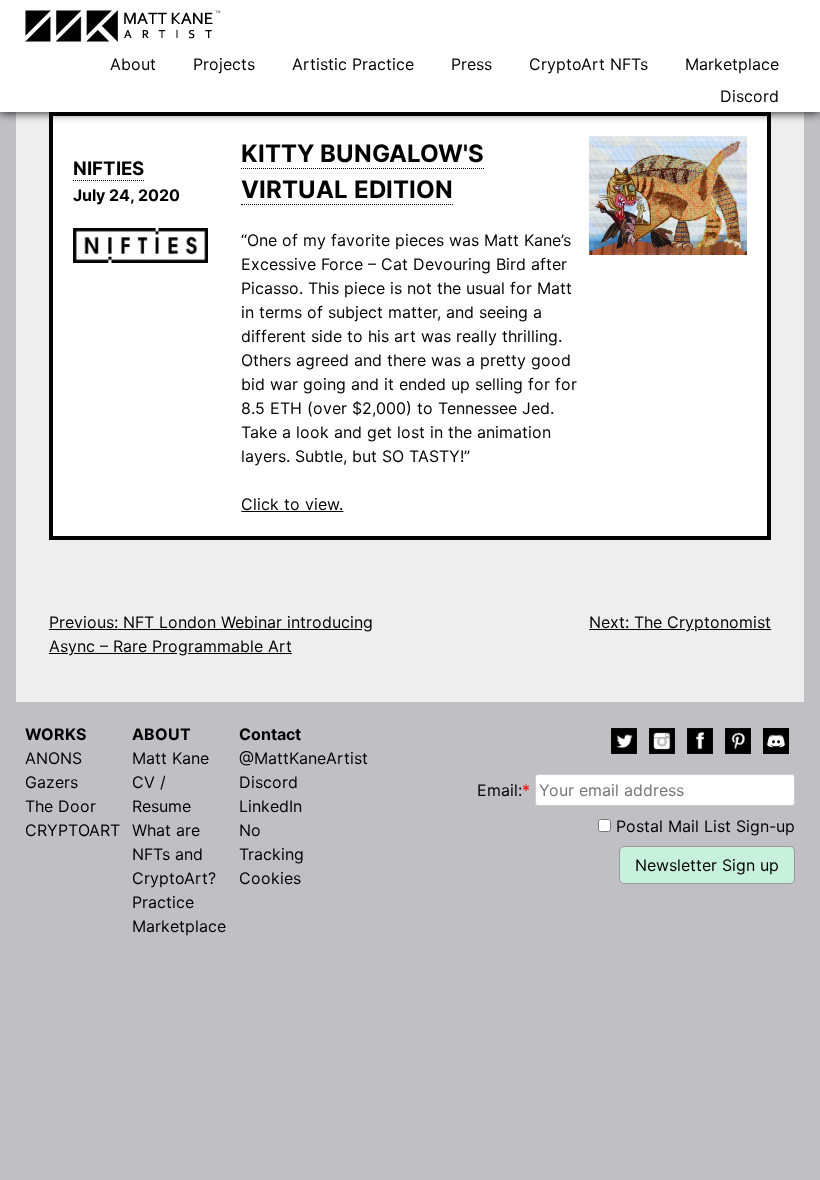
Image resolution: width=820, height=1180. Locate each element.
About (133, 64)
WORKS (55, 734)
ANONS (53, 758)
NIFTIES (108, 168)
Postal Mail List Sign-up (705, 826)
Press (471, 64)
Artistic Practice (353, 64)
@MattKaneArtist (303, 758)
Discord (749, 96)
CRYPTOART (72, 830)
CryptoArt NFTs (588, 64)
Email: (503, 790)
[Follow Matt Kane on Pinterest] (738, 744)
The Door (60, 806)
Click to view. (292, 504)
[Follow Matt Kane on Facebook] (700, 744)
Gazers (51, 782)
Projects (224, 64)
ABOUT (161, 734)
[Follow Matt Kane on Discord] (776, 744)
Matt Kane (170, 758)
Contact (270, 734)
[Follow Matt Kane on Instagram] (662, 744)
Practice (163, 902)
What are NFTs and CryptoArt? (174, 854)
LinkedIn (270, 806)
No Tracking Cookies (271, 854)
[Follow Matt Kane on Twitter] (624, 744)
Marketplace (732, 64)
